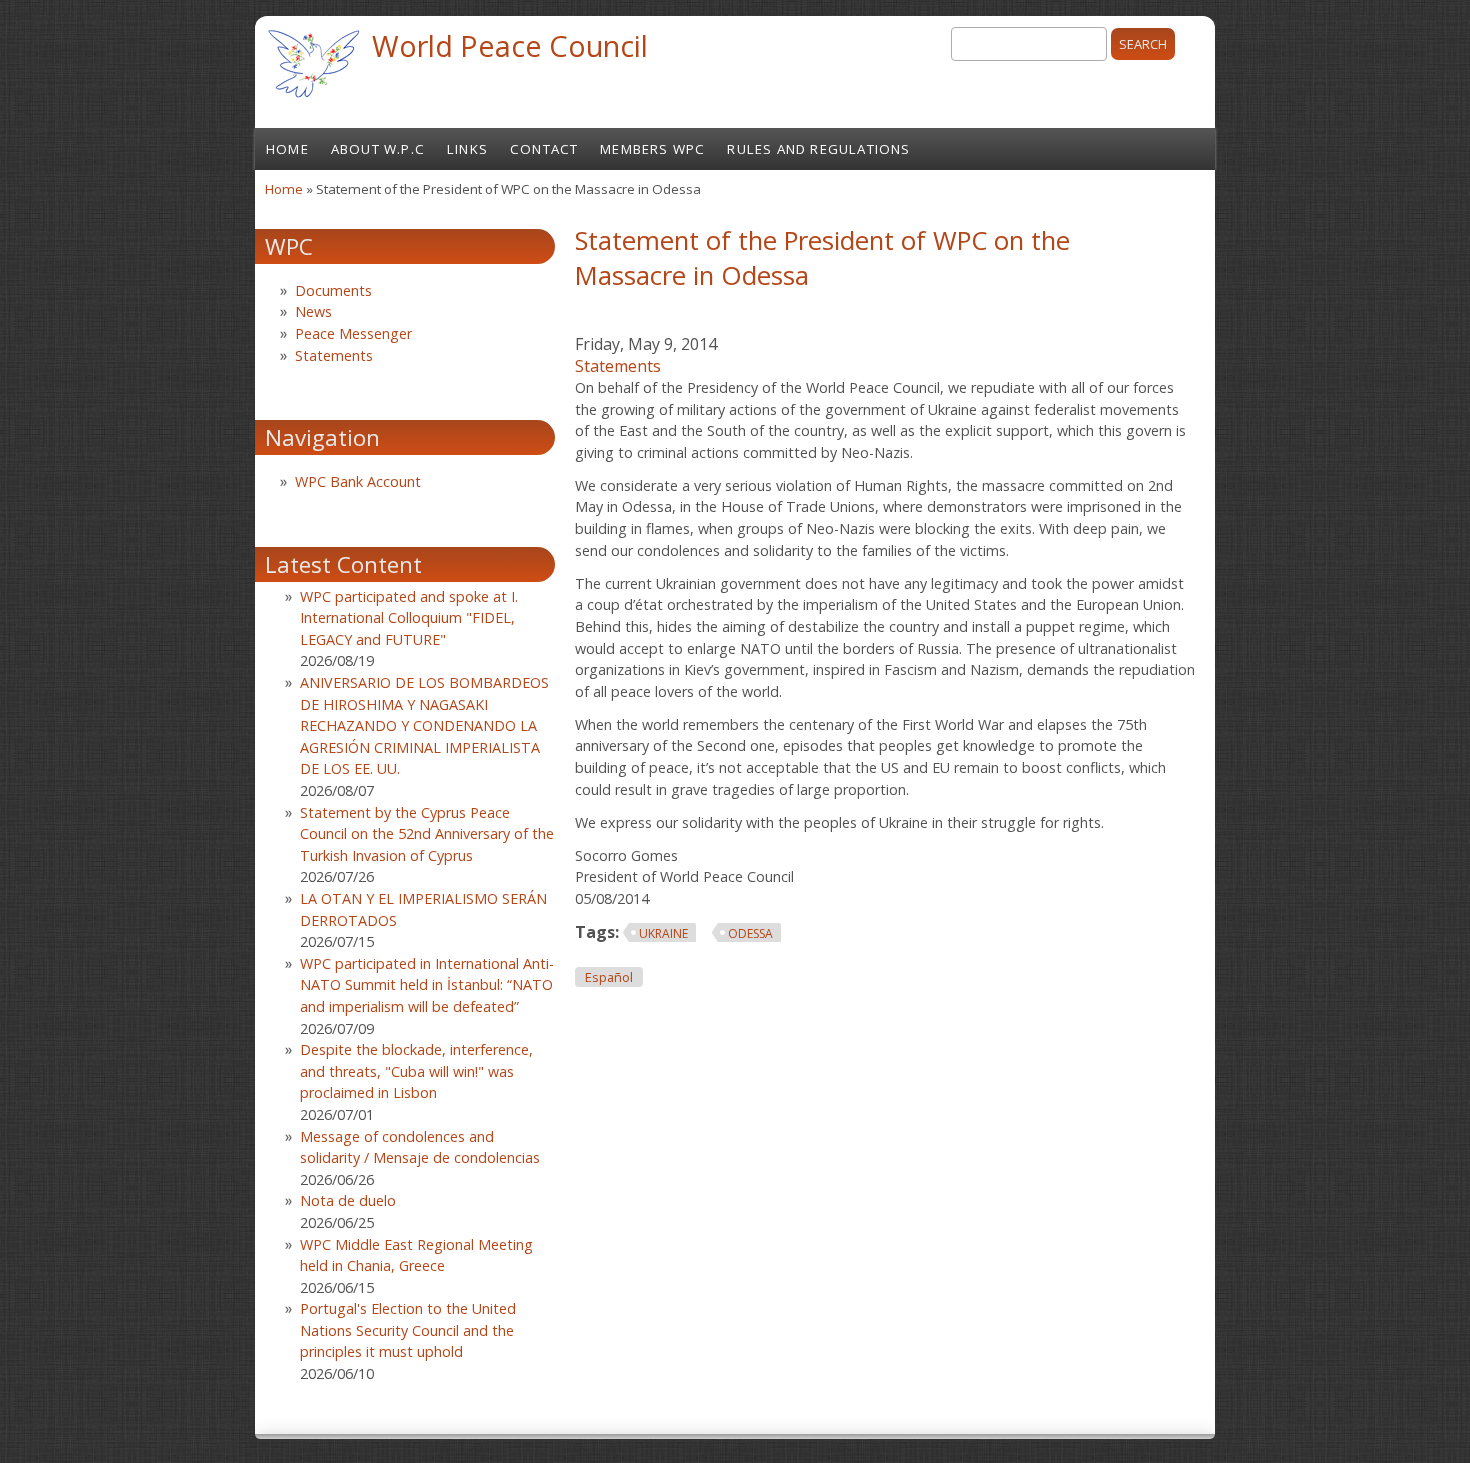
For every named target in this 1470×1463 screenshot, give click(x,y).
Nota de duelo (348, 1200)
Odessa (750, 933)
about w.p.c (378, 149)
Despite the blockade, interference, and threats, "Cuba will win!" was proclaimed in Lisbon (416, 1071)
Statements (618, 366)
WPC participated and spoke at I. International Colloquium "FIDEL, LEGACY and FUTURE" (409, 618)
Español (609, 977)
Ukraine (663, 933)
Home (287, 149)
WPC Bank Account (358, 481)
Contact (544, 149)
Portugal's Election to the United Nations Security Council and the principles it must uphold (408, 1330)
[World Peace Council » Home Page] (313, 100)
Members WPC (652, 149)
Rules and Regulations (818, 149)
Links (467, 149)
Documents (333, 290)
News (313, 311)
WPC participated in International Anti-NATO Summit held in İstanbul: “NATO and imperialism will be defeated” (427, 985)
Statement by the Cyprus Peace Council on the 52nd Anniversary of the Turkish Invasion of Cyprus (427, 834)
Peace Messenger (353, 333)
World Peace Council (510, 45)
